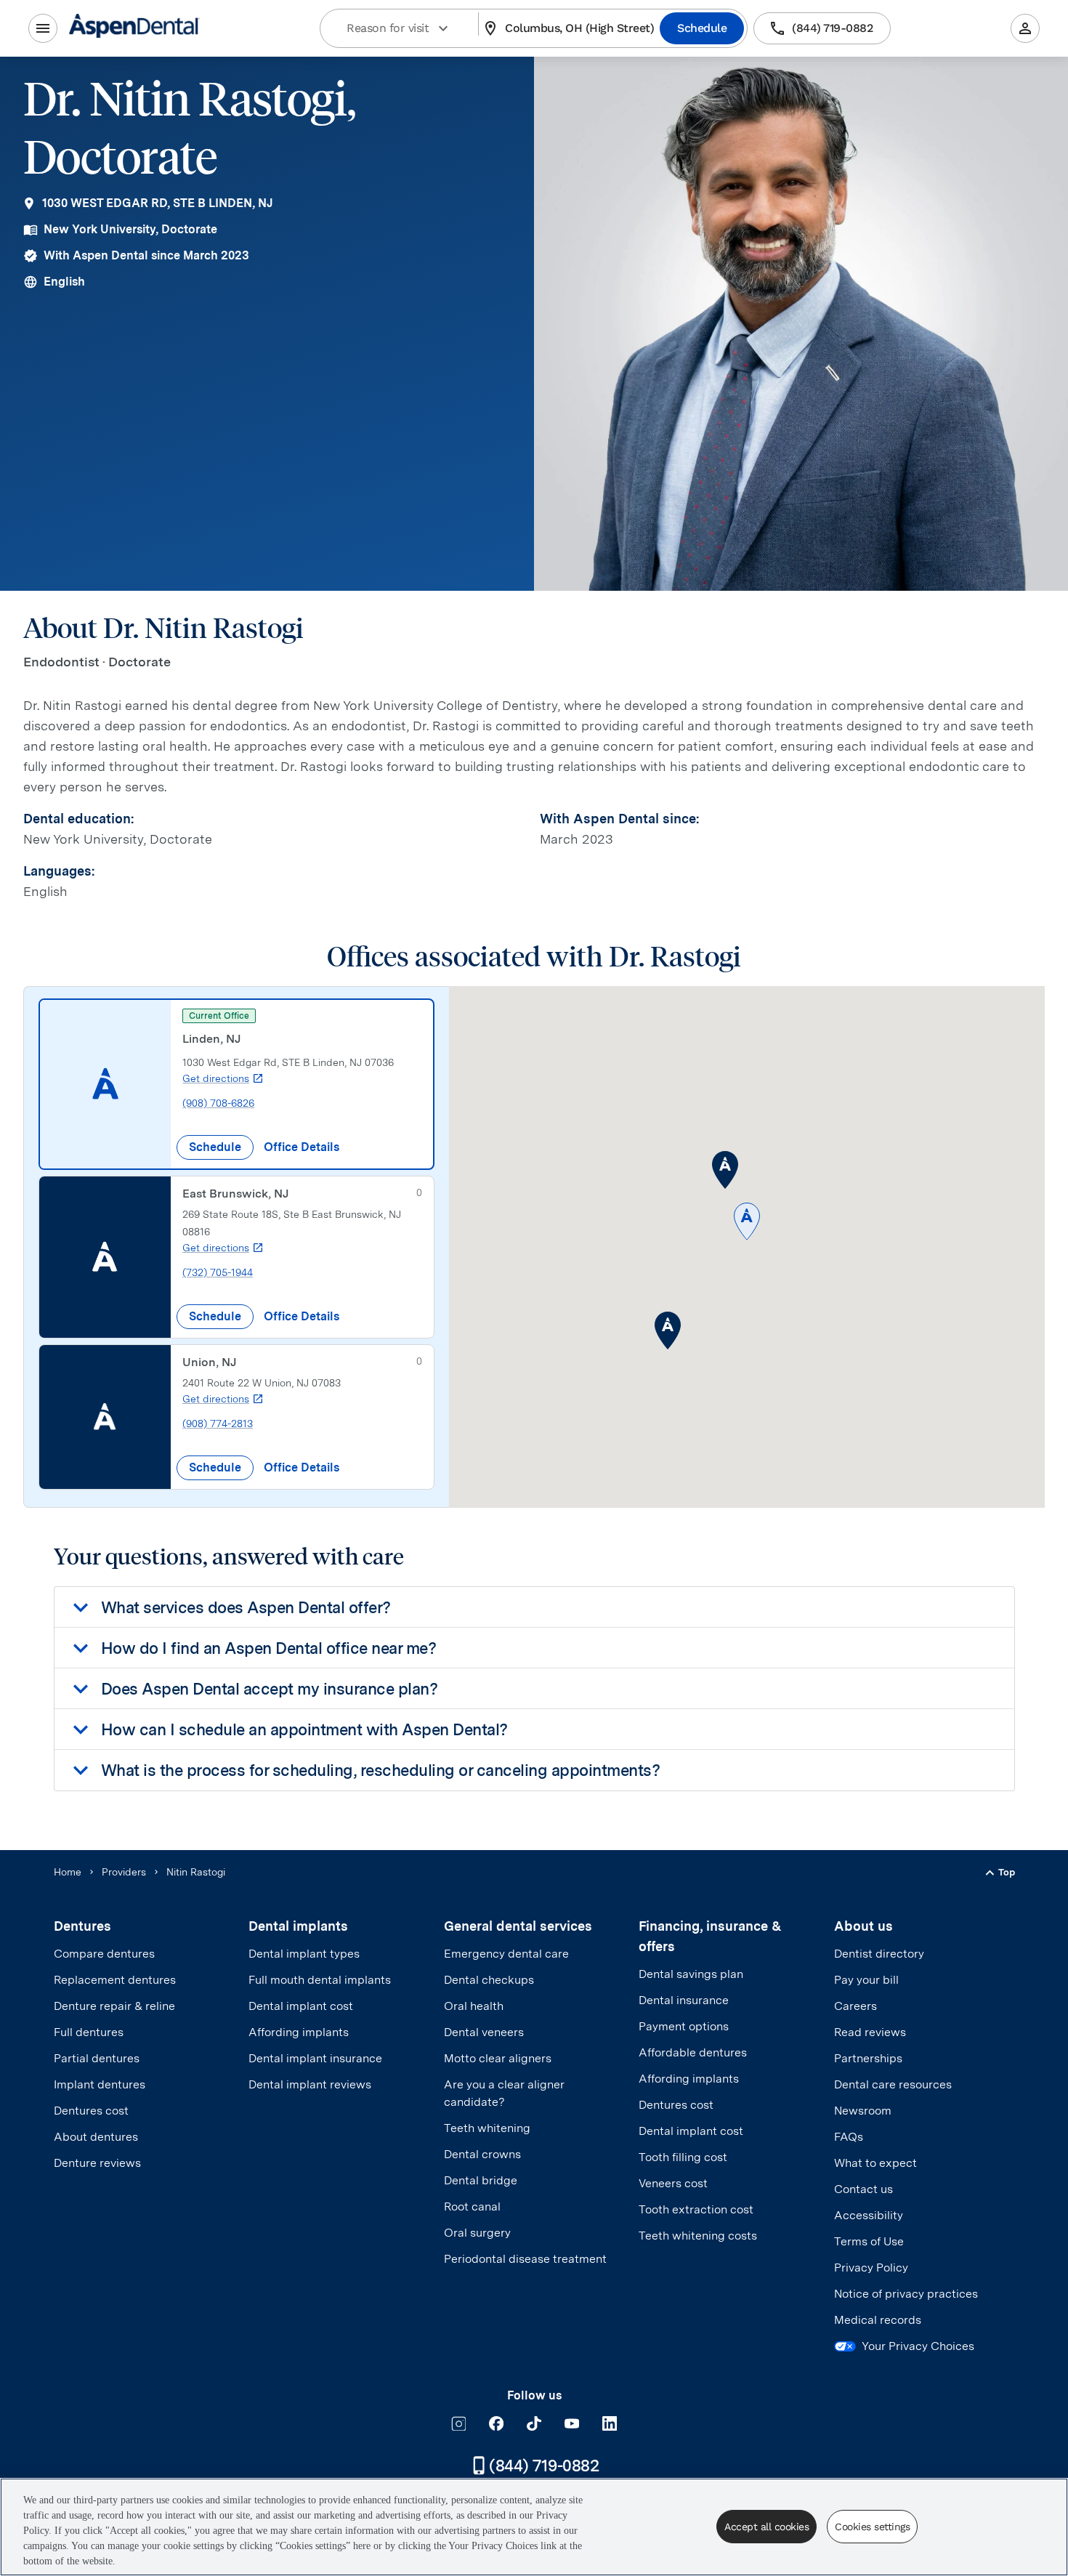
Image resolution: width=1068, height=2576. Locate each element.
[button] (747, 1223)
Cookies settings (872, 2527)
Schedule (702, 28)
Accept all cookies (766, 2527)
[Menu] (43, 28)
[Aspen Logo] (134, 28)
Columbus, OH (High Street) (579, 28)
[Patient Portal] (1025, 28)
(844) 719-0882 (832, 28)
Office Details (302, 1147)
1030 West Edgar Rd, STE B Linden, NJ (158, 203)
